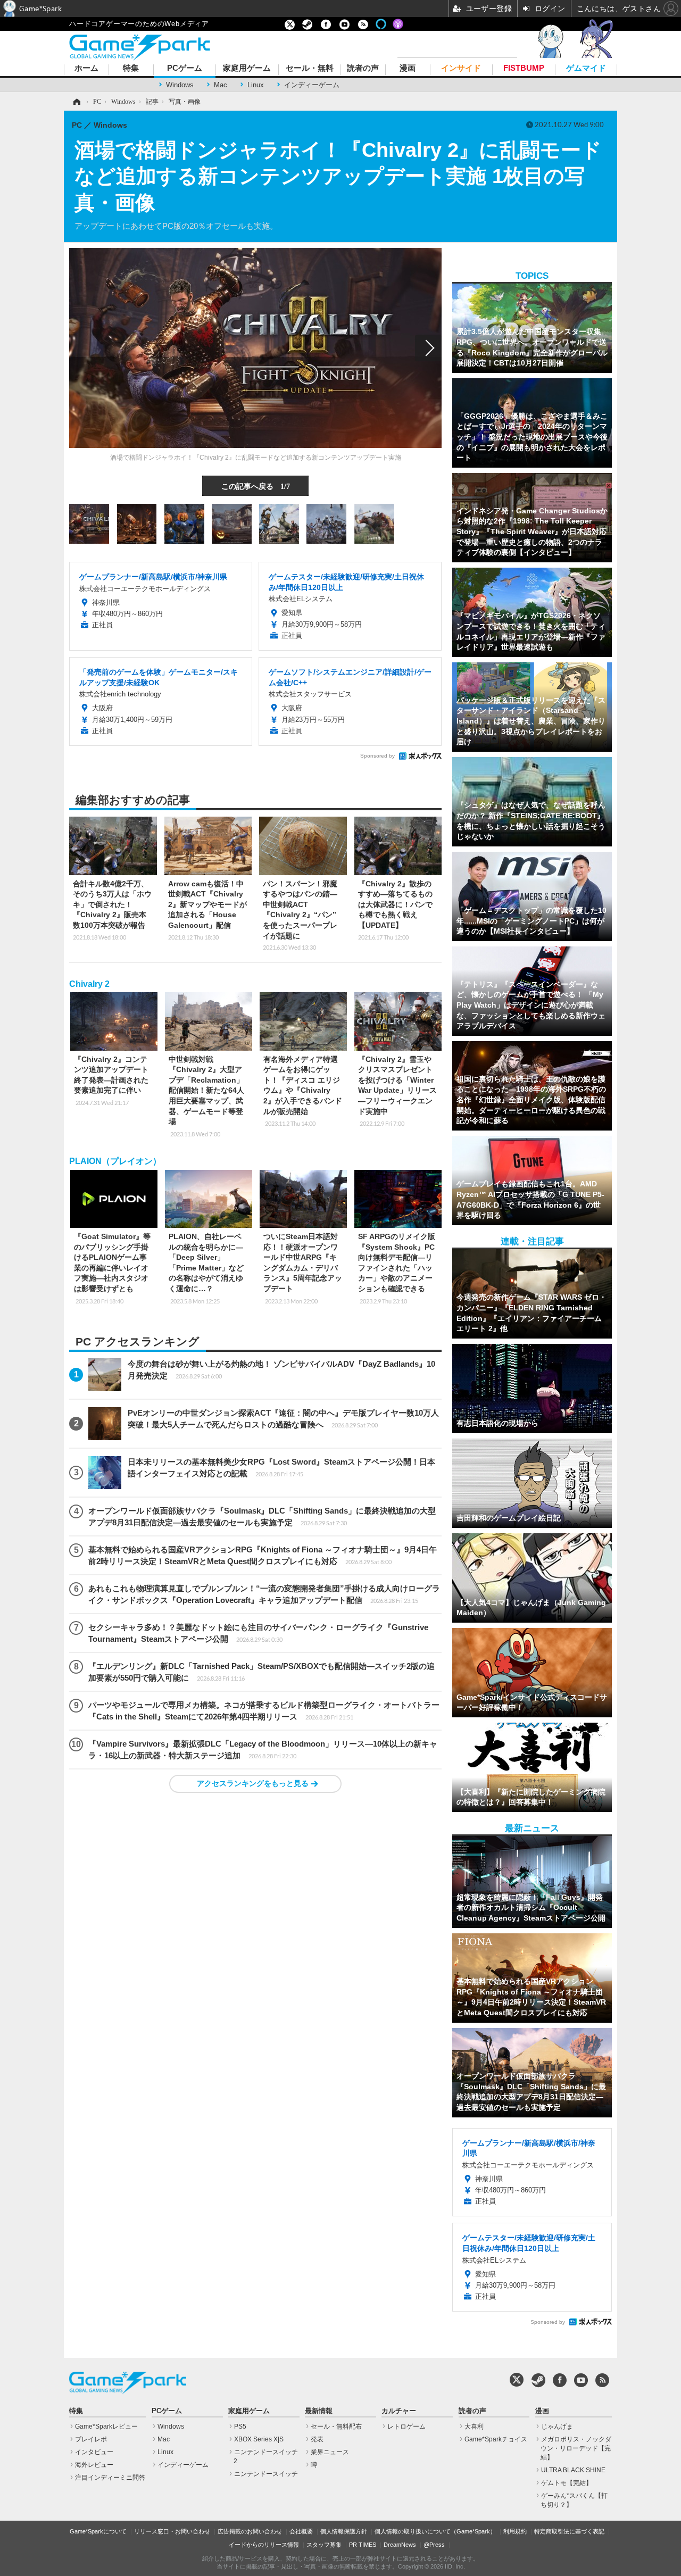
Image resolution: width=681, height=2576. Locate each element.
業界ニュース (330, 2452)
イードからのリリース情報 (264, 2545)
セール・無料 (310, 68)
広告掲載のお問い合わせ (250, 2531)
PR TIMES (363, 2545)
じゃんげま (557, 2427)
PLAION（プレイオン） (115, 1161)
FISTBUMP (524, 68)
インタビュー (94, 2452)
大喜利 (474, 2427)
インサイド (461, 68)
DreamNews (400, 2545)
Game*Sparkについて (98, 2531)
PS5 (240, 2427)
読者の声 (363, 68)
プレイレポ (91, 2439)
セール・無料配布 (336, 2427)
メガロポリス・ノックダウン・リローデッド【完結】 (576, 2448)
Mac (221, 85)
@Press (434, 2545)
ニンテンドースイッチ (266, 2474)
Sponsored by (377, 756)
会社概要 (301, 2531)
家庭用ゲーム (247, 68)
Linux (256, 85)
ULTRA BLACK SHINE (573, 2470)
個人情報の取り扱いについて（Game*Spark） (435, 2531)
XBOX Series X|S (259, 2439)
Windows (180, 85)
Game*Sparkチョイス (496, 2439)
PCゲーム (185, 68)
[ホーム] (76, 102)
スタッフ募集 (324, 2545)
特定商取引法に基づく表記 (569, 2531)
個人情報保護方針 (344, 2531)
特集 (131, 68)
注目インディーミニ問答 (110, 2478)
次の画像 (428, 348)
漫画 (408, 68)
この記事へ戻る (256, 486)
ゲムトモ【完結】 (567, 2483)
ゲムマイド (586, 68)
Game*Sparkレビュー (106, 2427)
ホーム (86, 68)
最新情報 (319, 2411)
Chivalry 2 (89, 984)
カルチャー (399, 2411)
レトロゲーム (406, 2427)
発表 (317, 2439)
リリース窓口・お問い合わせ (172, 2531)
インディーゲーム (312, 85)
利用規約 (515, 2531)
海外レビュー (94, 2465)
